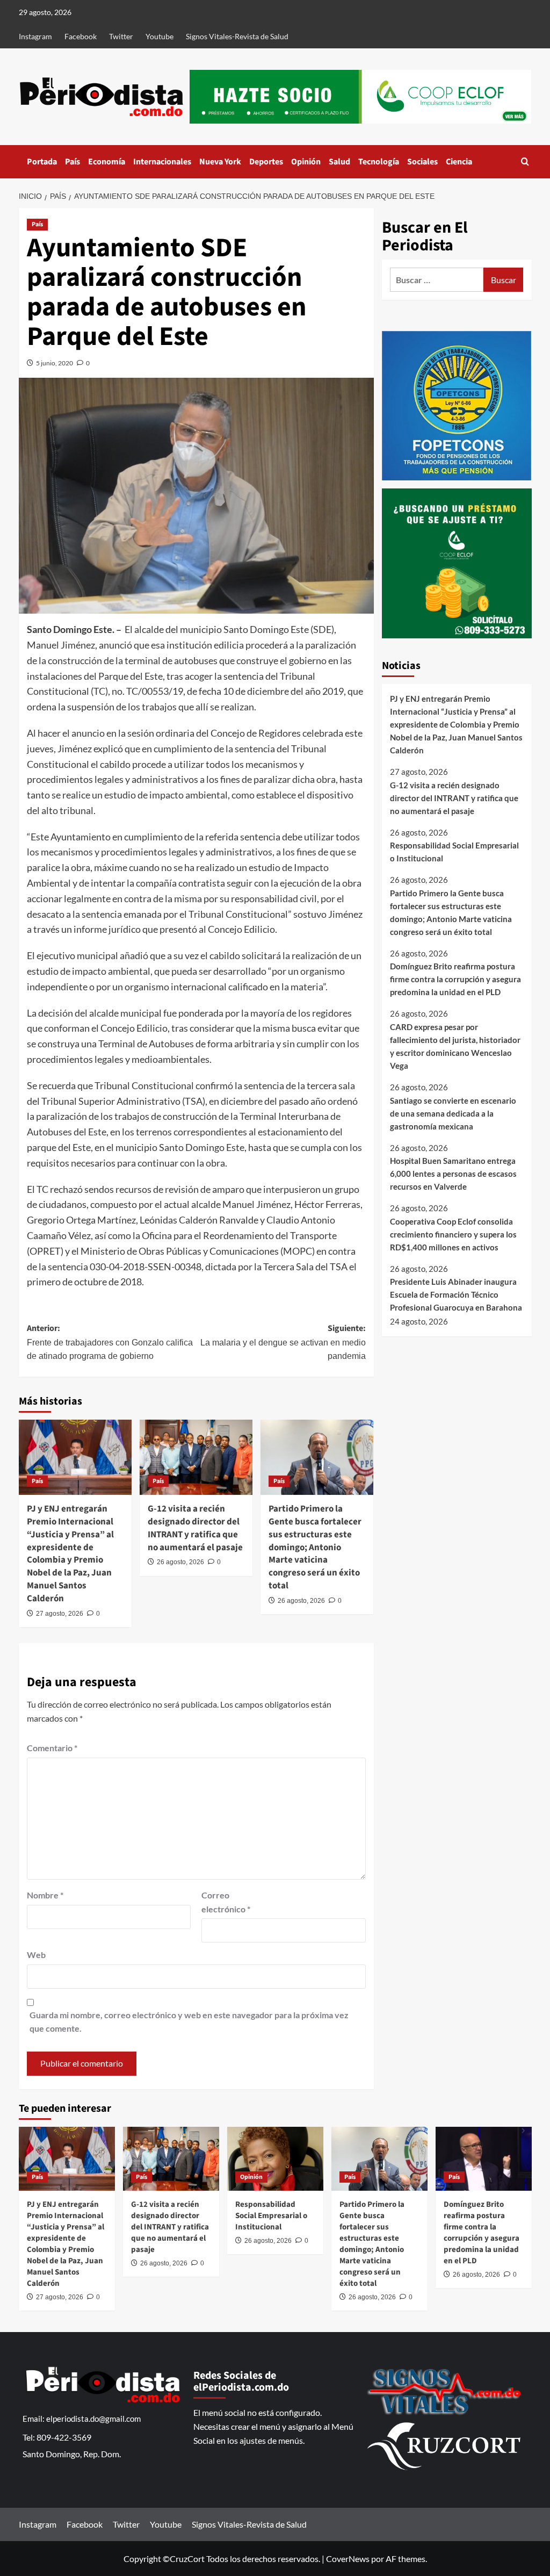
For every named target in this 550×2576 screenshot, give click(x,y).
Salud (339, 162)
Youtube (160, 36)
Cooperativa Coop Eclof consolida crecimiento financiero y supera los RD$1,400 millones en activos (453, 1234)
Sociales (422, 162)
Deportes (266, 162)
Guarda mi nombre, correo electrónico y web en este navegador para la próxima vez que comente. (189, 2022)
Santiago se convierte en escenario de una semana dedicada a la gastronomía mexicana (453, 1113)
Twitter (121, 36)
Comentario (52, 1748)
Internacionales (162, 162)
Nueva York (220, 162)
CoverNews (348, 2559)
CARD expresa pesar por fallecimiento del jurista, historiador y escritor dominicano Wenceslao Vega (455, 1046)
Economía (107, 162)
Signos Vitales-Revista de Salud (237, 36)
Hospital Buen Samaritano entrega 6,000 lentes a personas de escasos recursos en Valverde (453, 1174)
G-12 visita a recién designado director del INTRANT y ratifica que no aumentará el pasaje (195, 1528)
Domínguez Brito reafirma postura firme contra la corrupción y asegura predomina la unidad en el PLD (455, 979)
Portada (42, 162)
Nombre (45, 1895)
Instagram (35, 36)
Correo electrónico (226, 1902)
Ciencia (459, 162)
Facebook (81, 36)
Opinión (306, 162)
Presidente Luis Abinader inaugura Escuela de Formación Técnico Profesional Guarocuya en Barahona (456, 1294)
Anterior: (110, 1341)
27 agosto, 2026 (60, 1614)
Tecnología (379, 162)
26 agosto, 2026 (180, 1562)
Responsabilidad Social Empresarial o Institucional (454, 852)
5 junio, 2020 (55, 363)
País (73, 162)
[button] (525, 161)
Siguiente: (283, 1341)
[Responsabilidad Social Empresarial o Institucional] (275, 2159)
